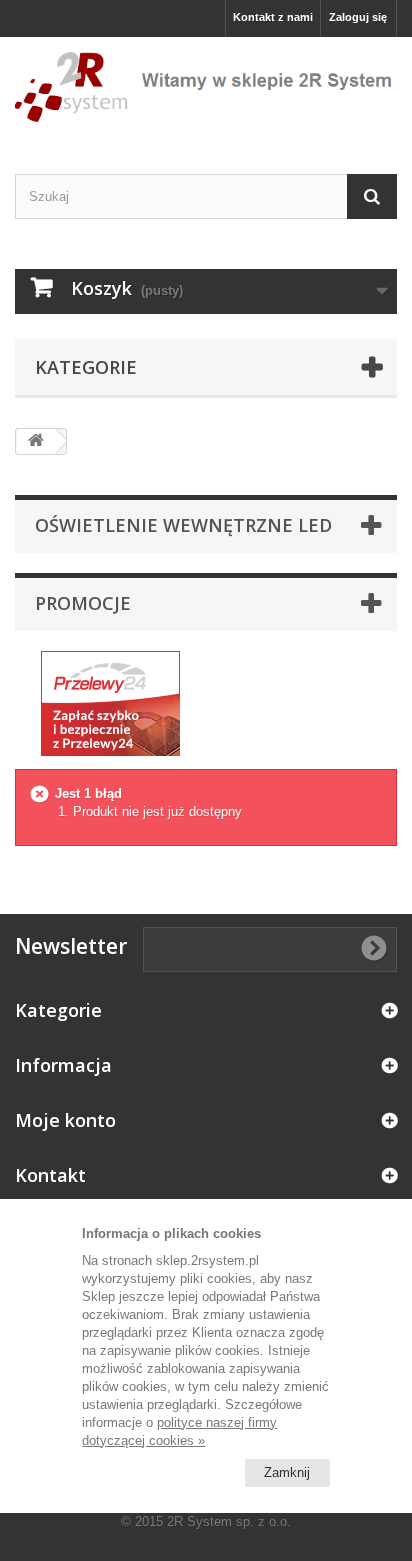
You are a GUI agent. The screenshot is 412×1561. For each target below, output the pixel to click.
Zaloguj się (358, 17)
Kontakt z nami (273, 17)
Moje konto (65, 1120)
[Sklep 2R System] (206, 88)
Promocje (83, 603)
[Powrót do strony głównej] (36, 441)
